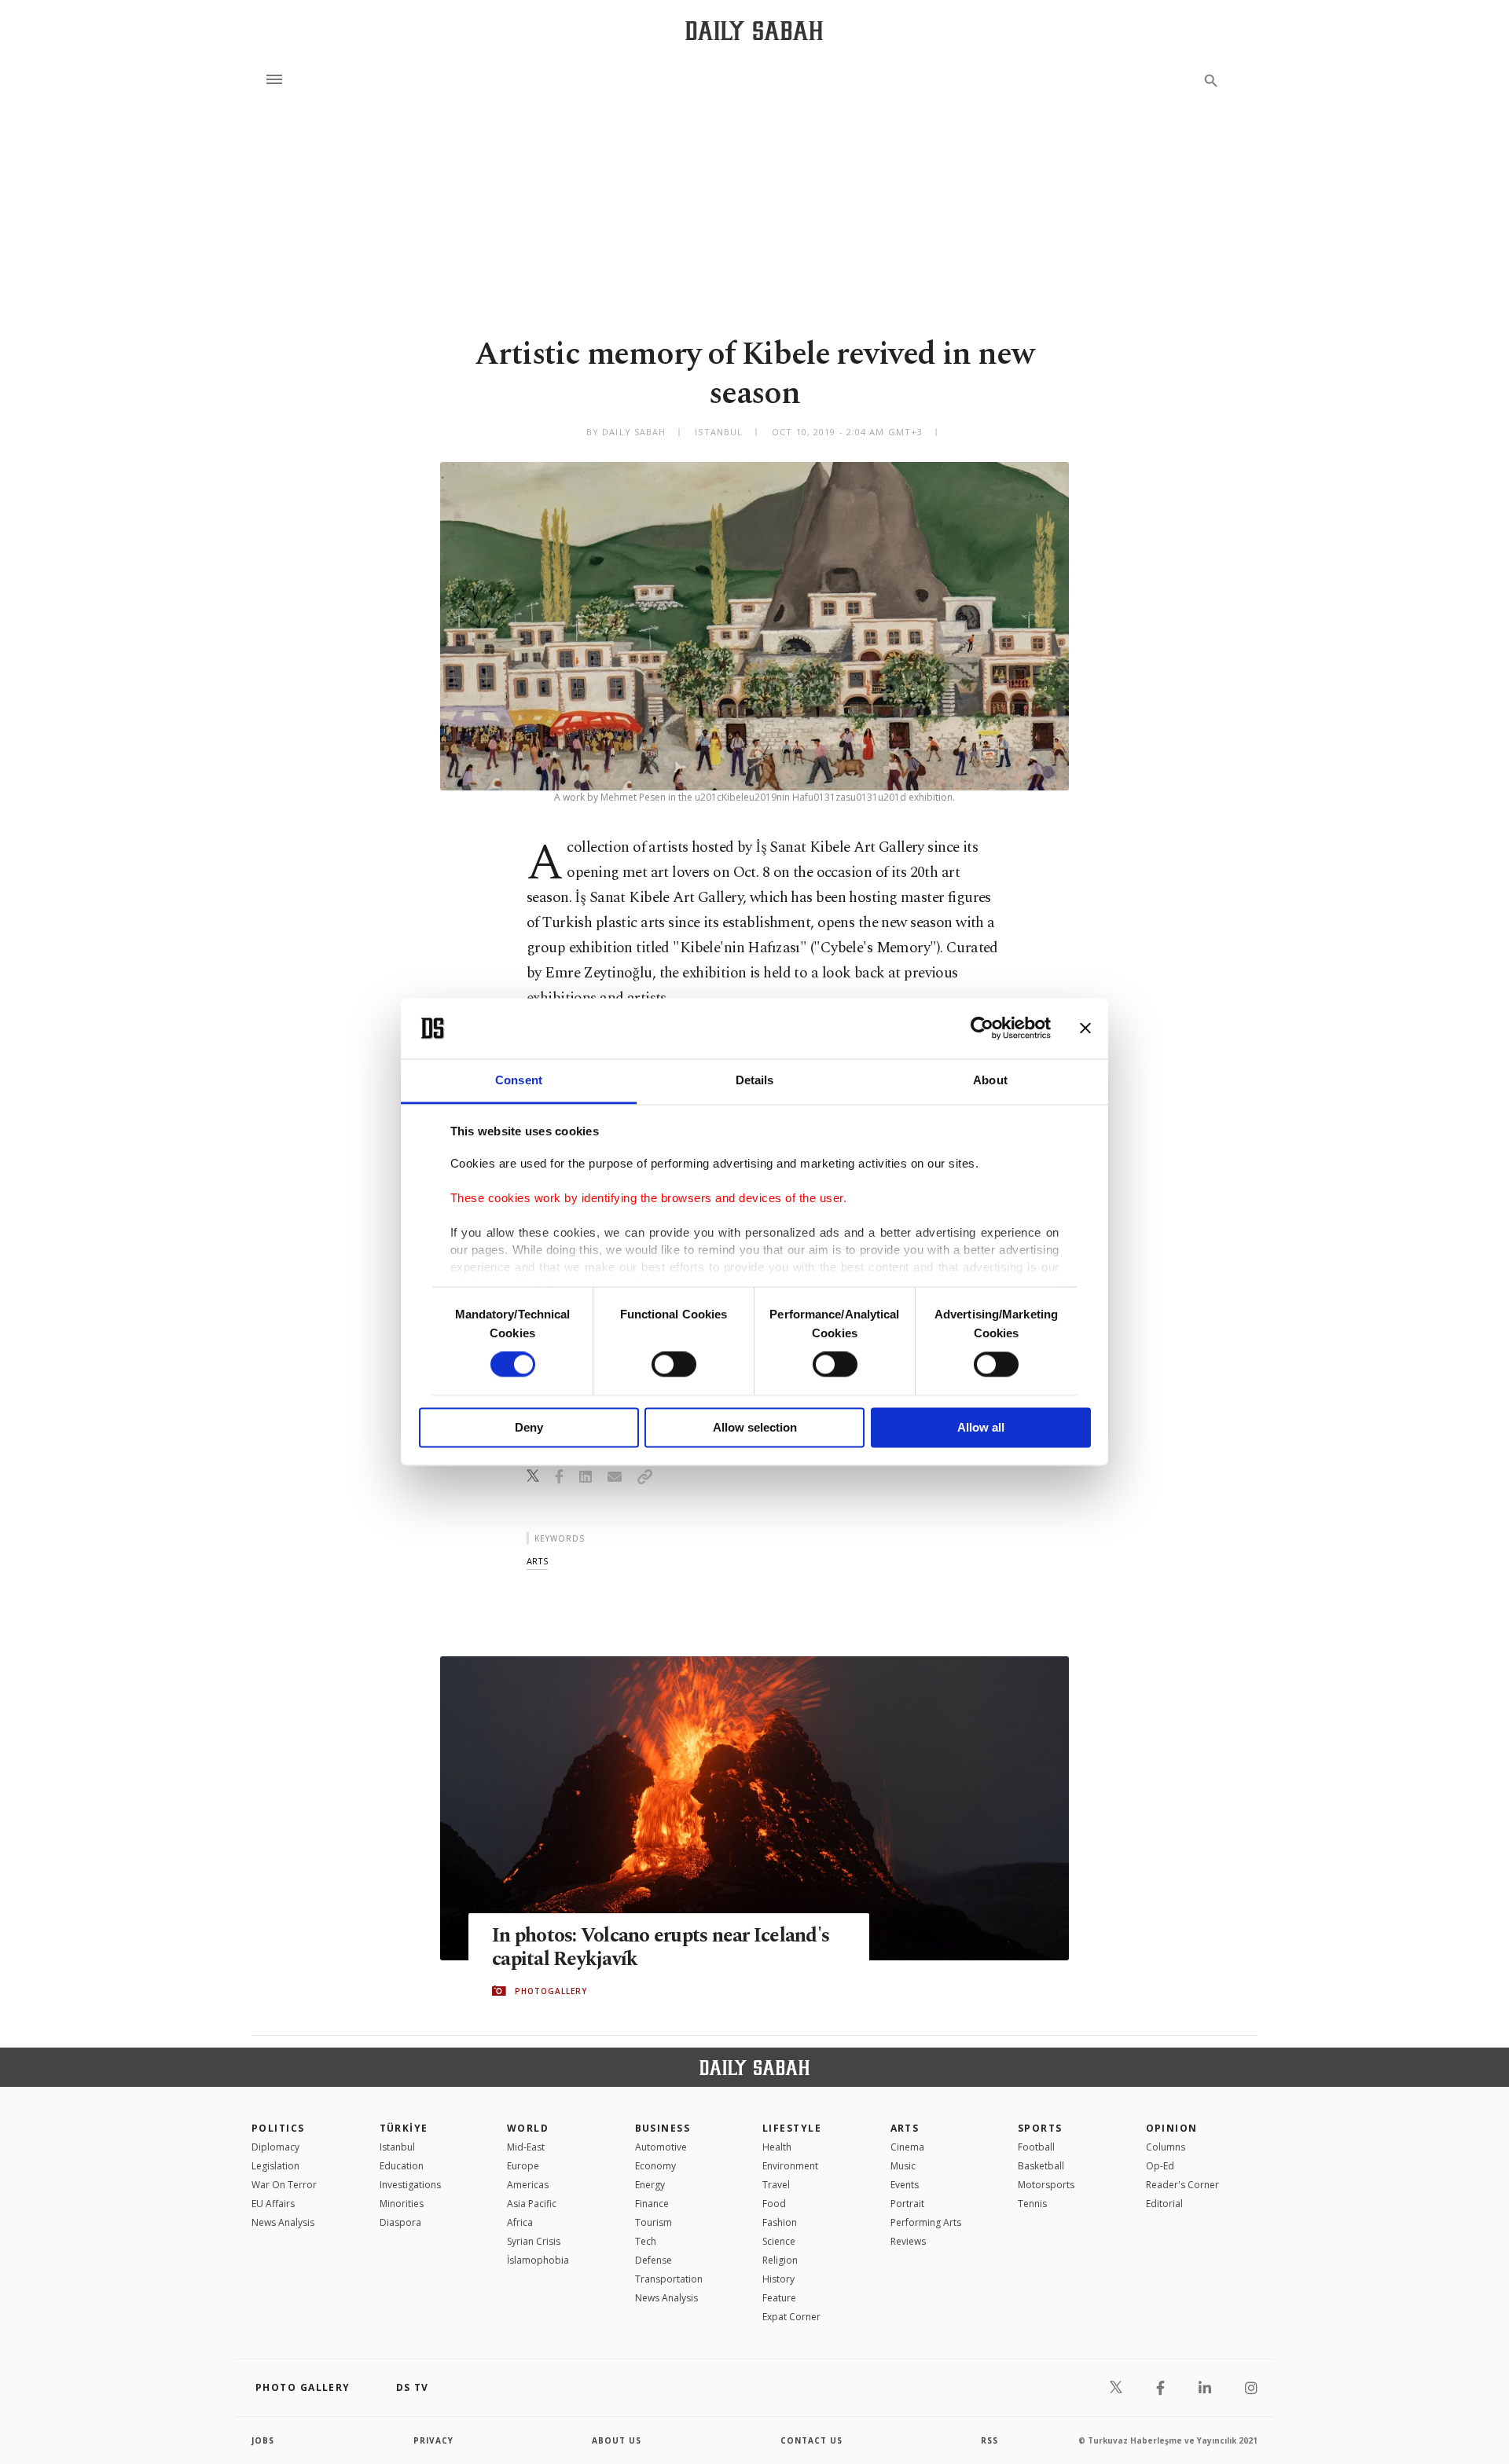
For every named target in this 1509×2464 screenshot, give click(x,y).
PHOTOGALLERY (551, 1991)
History (778, 2279)
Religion (780, 2260)
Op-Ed (1160, 2166)
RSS (989, 2440)
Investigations (410, 2185)
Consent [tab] (519, 1080)
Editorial (1164, 2204)
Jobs (263, 2440)
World (528, 2128)
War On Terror (284, 2185)
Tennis (1032, 2204)
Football (1036, 2147)
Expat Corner (791, 2317)
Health (777, 2147)
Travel (776, 2185)
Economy (655, 2166)
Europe (523, 2166)
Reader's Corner (1182, 2185)
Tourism (654, 2222)
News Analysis (283, 2222)
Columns (1166, 2147)
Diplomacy (275, 2147)
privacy (433, 2440)
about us (617, 2440)
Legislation (275, 2166)
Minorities (402, 2204)
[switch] (674, 1365)
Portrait (907, 2204)
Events (905, 2185)
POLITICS (278, 2128)
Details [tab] (755, 1080)
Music (903, 2166)
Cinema (907, 2147)
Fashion (780, 2222)
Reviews (908, 2241)
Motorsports (1046, 2185)
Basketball (1041, 2166)
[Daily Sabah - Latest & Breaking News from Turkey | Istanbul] (754, 30)
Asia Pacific (532, 2204)
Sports (1040, 2128)
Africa (520, 2222)
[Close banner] (1085, 1028)
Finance (652, 2204)
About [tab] (990, 1080)
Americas (528, 2185)
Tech (646, 2241)
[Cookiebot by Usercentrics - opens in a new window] (982, 1028)
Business (663, 2128)
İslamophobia (538, 2260)
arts (537, 1561)
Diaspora (400, 2222)
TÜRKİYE (404, 2128)
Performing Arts (926, 2222)
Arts (905, 2128)
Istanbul (397, 2147)
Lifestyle (792, 2128)
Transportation (669, 2279)
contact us (811, 2440)
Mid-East (526, 2147)
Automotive (661, 2147)
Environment (790, 2166)
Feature (779, 2298)
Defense (654, 2260)
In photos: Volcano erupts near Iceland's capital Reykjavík (661, 1948)
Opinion (1172, 2128)
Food (774, 2204)
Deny (529, 1427)
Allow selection (755, 1427)
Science (779, 2241)
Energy (650, 2185)
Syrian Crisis (534, 2241)
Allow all (981, 1427)
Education (402, 2166)
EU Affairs (273, 2204)
